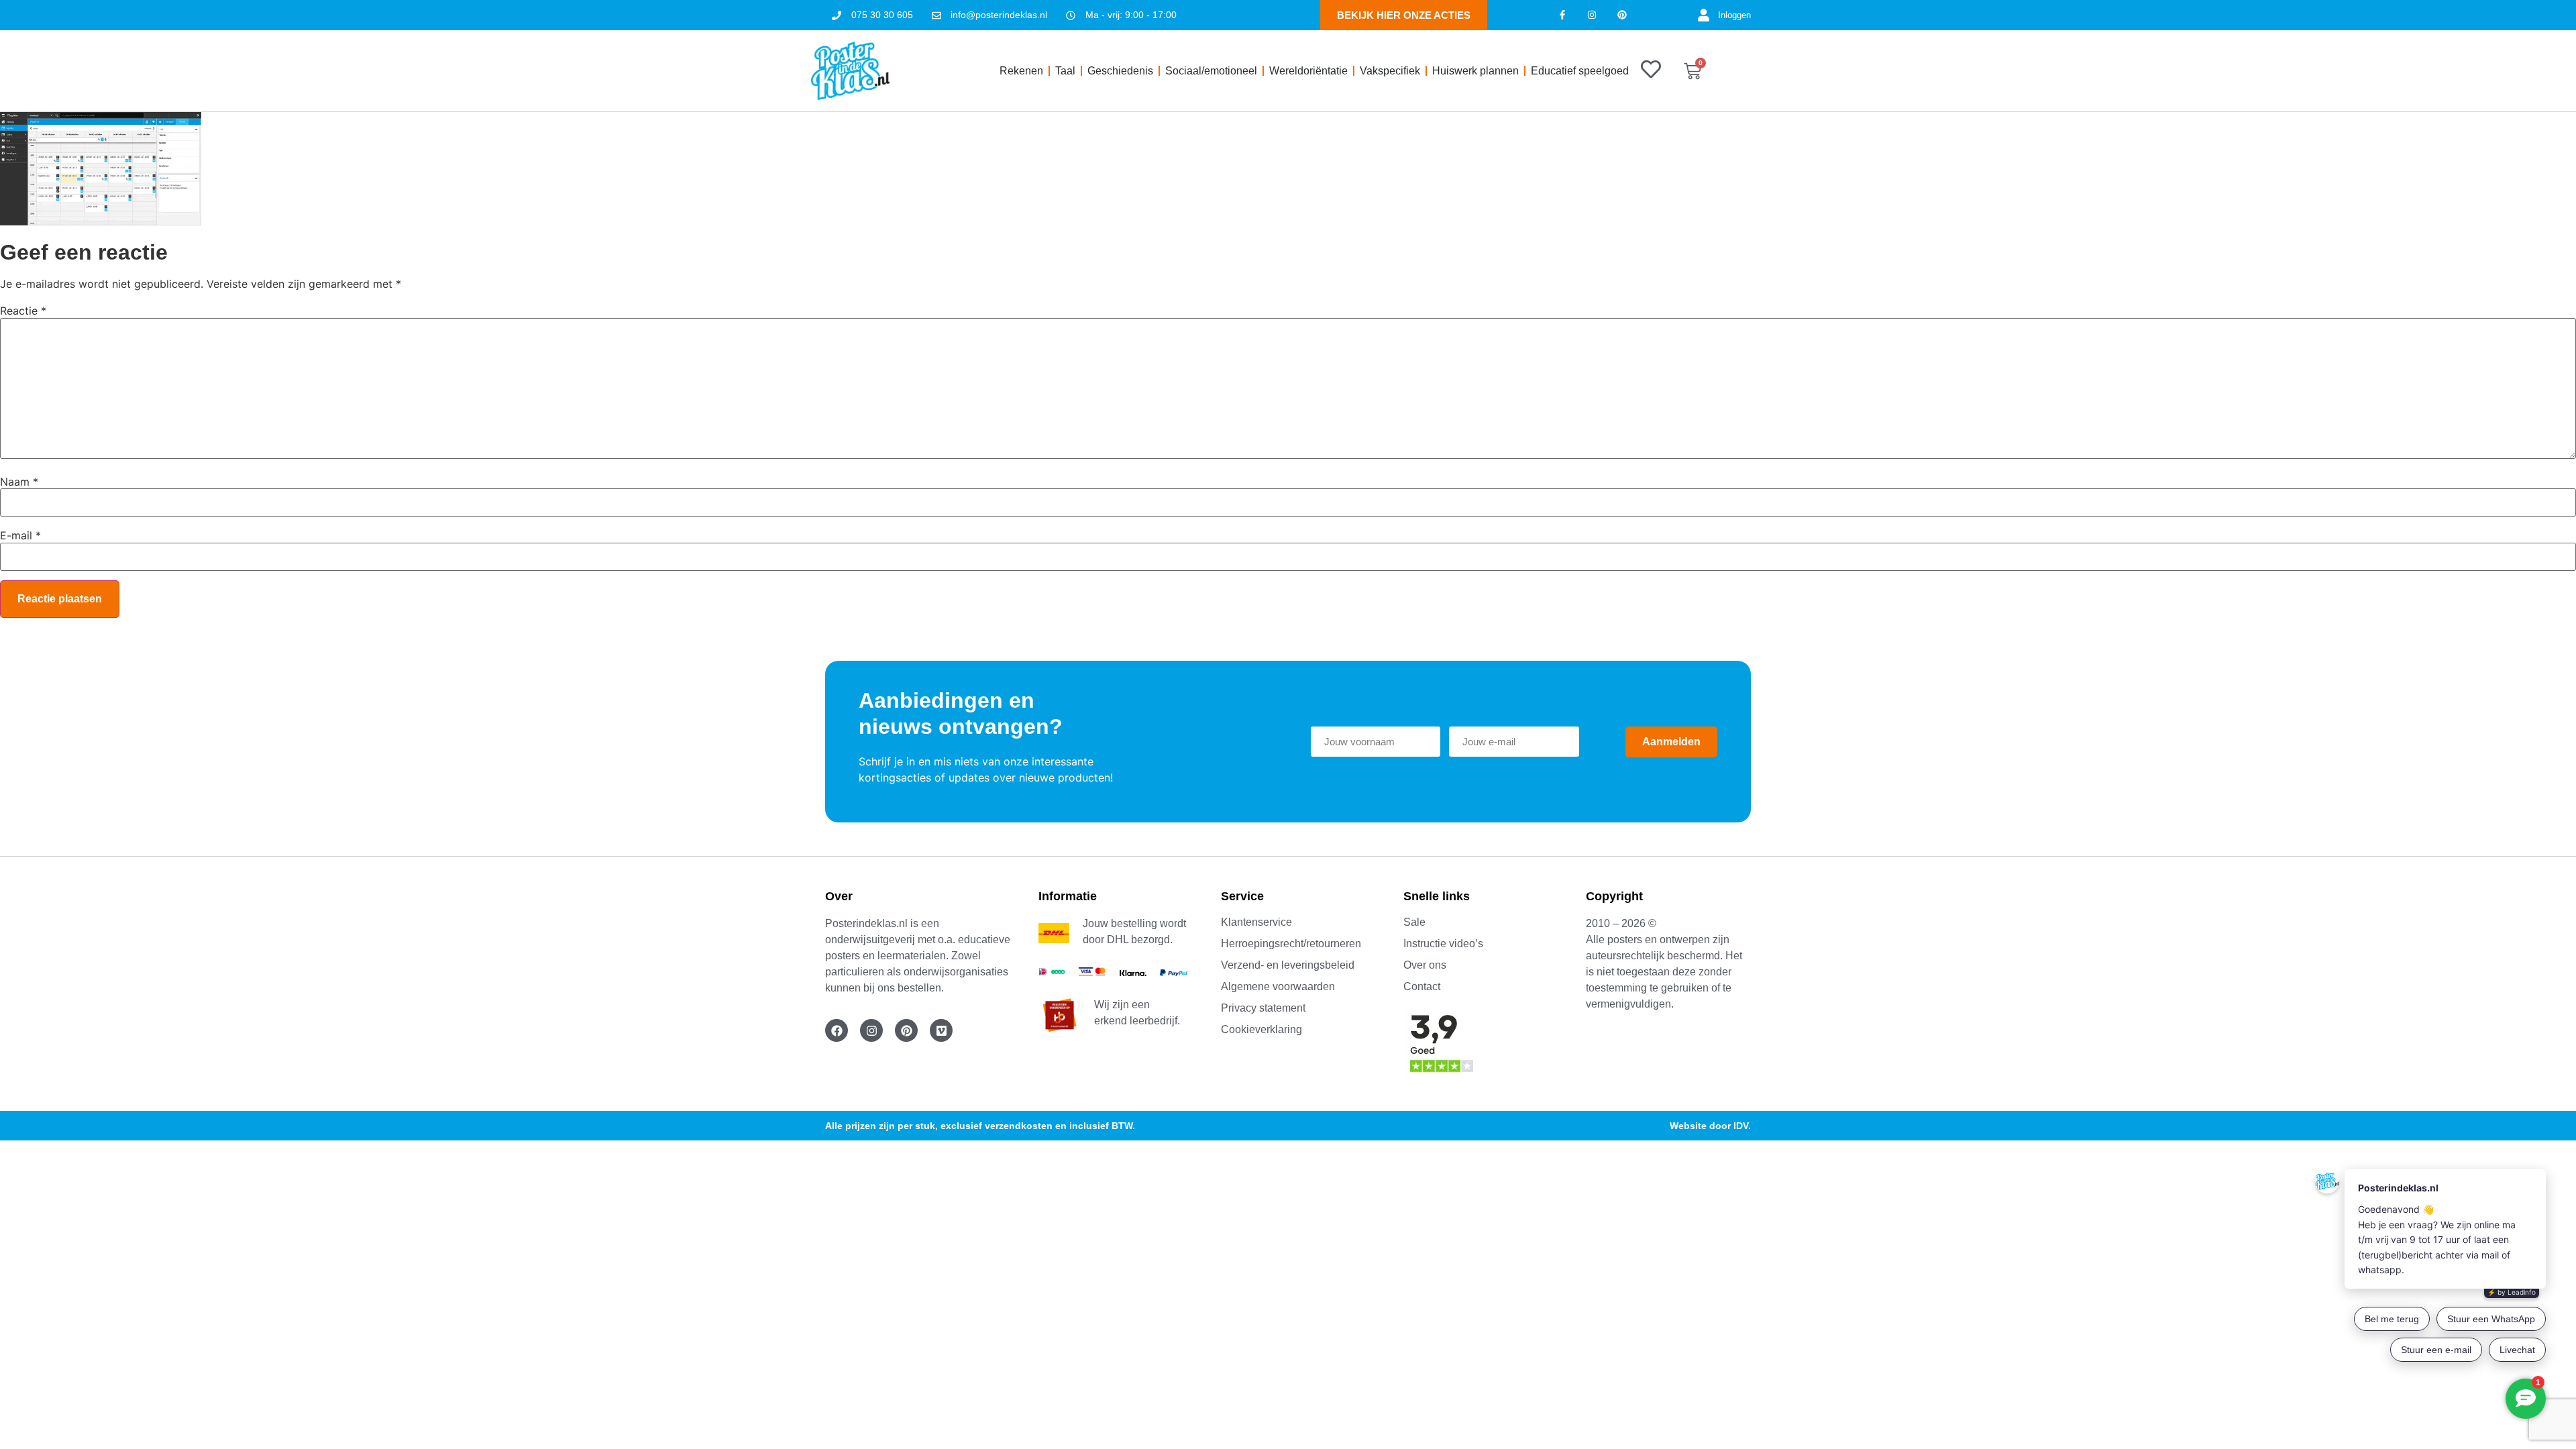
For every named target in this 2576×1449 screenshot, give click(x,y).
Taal (1065, 71)
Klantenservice (1256, 922)
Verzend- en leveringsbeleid (1288, 965)
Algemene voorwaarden (1278, 986)
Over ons (1425, 965)
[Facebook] (837, 1030)
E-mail (20, 535)
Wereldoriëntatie (1308, 71)
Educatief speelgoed (1580, 71)
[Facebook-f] (1562, 15)
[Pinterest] (1622, 15)
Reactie (23, 311)
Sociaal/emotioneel (1211, 71)
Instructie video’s (1443, 944)
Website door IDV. (1710, 1126)
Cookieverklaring (1262, 1029)
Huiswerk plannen (1475, 71)
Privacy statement (1263, 1008)
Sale (1414, 922)
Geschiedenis (1120, 71)
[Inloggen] (1704, 15)
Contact (1422, 986)
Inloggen (1734, 15)
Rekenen (1021, 71)
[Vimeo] (941, 1030)
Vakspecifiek (1390, 71)
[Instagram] (1592, 15)
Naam (19, 482)
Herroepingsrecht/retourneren (1291, 944)
